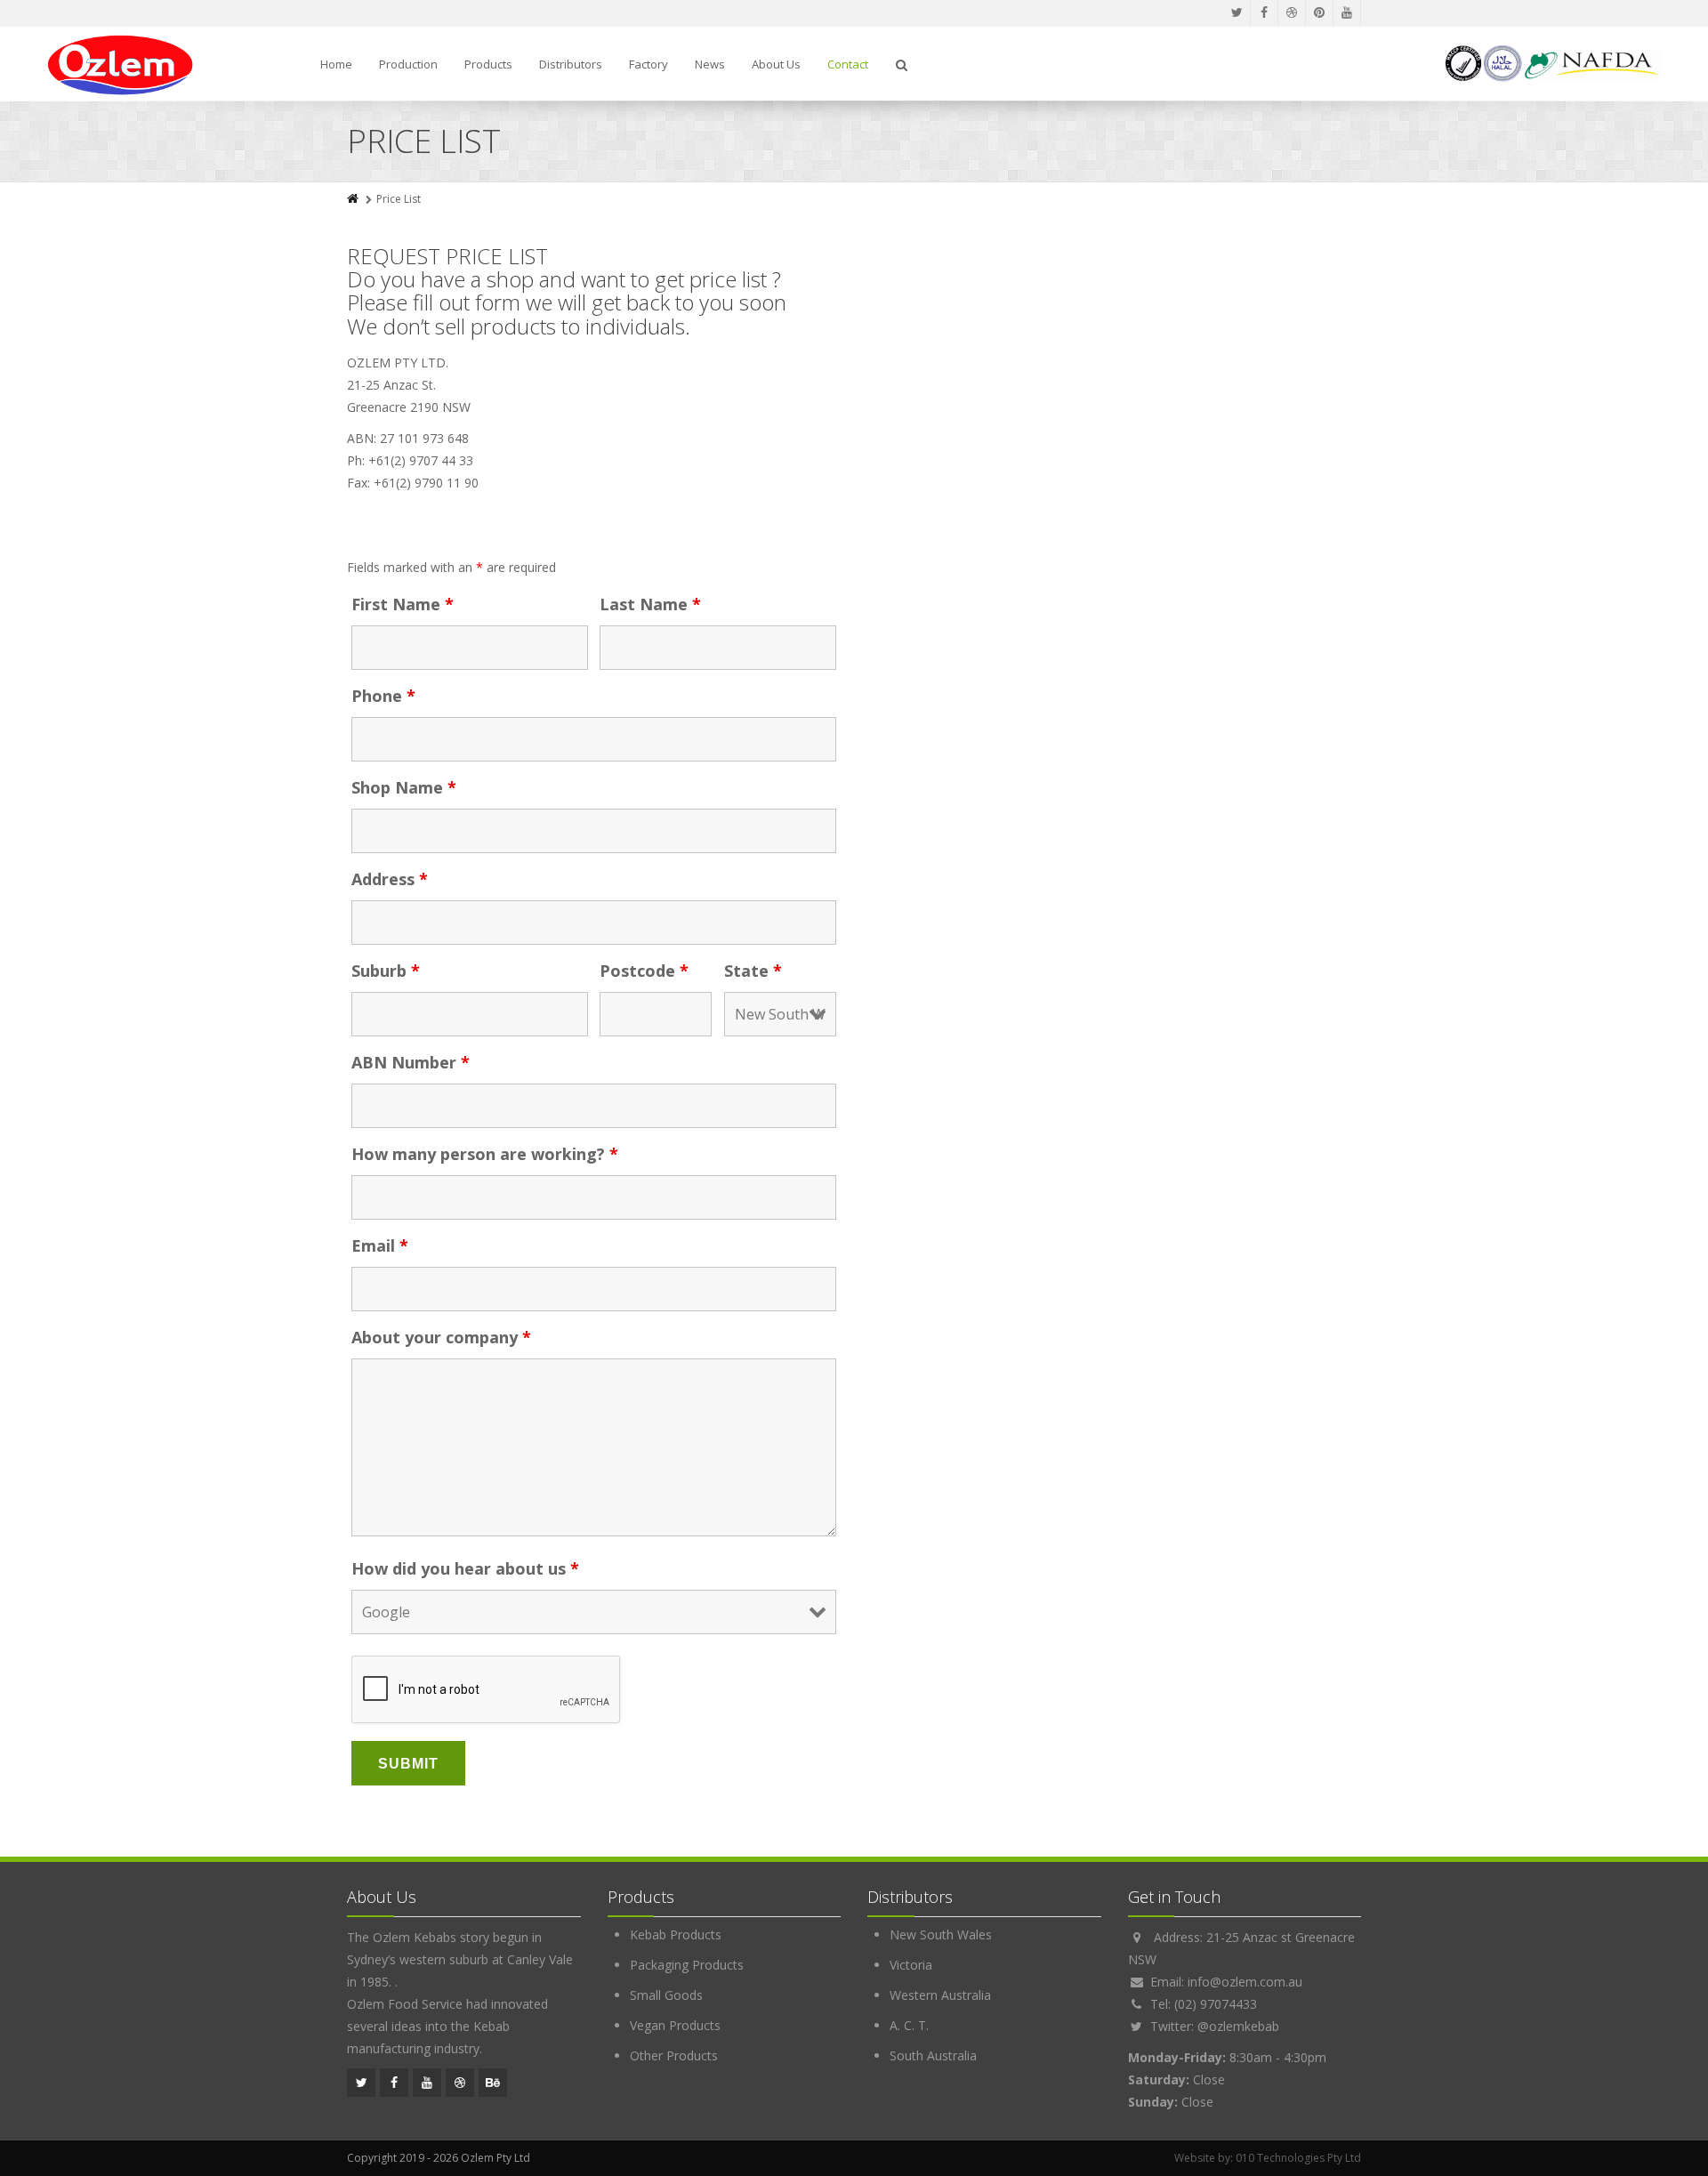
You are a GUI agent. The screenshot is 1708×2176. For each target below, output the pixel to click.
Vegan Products (675, 2025)
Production (408, 64)
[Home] (354, 199)
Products (488, 64)
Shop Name (404, 787)
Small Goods (666, 1995)
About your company (441, 1337)
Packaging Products (687, 1965)
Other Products (674, 2055)
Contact (848, 64)
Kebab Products (676, 1934)
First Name (403, 604)
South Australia (933, 2055)
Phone (383, 696)
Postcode (644, 971)
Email (380, 1245)
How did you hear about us (465, 1568)
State (753, 971)
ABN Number (411, 1062)
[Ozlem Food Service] (121, 65)
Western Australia (940, 1995)
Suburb (386, 971)
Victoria (911, 1965)
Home (336, 64)
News (710, 64)
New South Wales (941, 1934)
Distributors (571, 64)
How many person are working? (485, 1154)
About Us (776, 64)
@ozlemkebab (1238, 2026)
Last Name (650, 604)
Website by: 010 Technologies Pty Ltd (1268, 2158)
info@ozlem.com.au (1245, 1982)
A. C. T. (909, 2025)
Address (390, 879)
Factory (649, 64)
